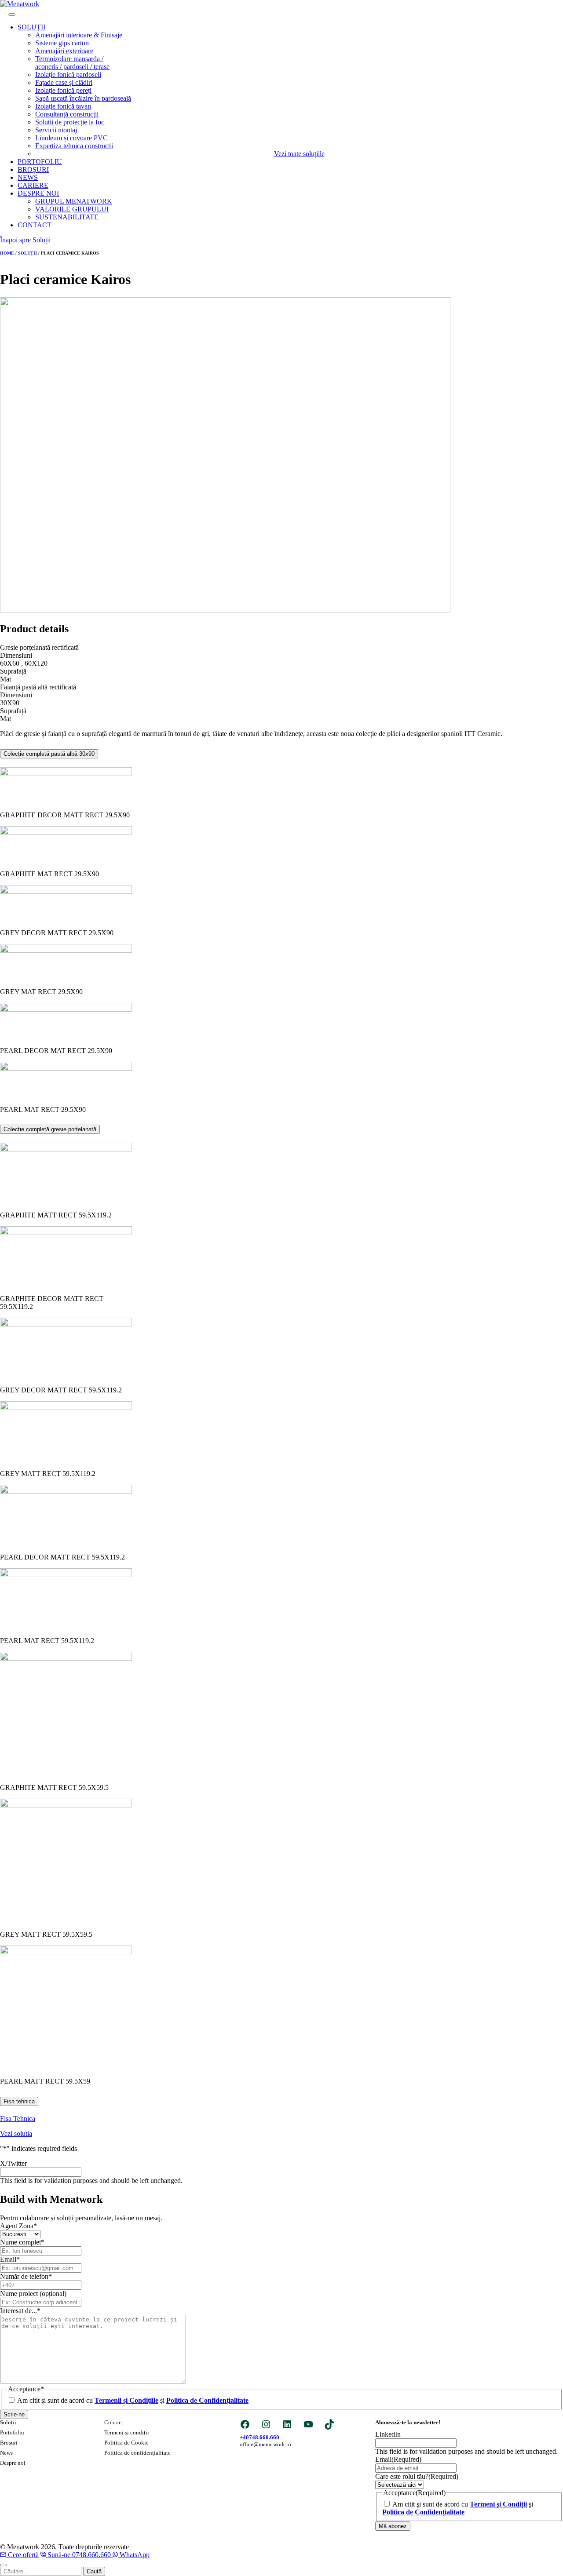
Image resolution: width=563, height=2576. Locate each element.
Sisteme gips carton (62, 43)
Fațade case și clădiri (64, 82)
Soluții (27, 253)
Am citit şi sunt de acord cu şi (133, 2400)
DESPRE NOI (38, 193)
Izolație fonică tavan (63, 106)
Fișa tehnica (19, 2101)
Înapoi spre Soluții (25, 240)
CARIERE (33, 185)
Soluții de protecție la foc (70, 122)
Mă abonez (393, 2526)
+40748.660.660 (260, 2437)
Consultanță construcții (67, 114)
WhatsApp (135, 2555)
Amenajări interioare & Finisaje (79, 35)
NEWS (28, 177)
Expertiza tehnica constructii (74, 146)
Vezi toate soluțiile (299, 154)
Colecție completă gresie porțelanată (50, 1129)
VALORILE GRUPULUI (72, 209)
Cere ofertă (23, 2555)
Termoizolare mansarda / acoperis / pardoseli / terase (72, 63)
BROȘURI (33, 169)
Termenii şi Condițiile (126, 2400)
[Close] (4, 2565)
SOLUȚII (31, 27)
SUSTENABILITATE (67, 217)
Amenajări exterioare (64, 51)
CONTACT (35, 225)
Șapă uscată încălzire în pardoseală (83, 98)
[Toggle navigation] (12, 15)
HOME (7, 253)
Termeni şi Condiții (498, 2504)
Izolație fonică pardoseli (68, 75)
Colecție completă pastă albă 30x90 (49, 754)
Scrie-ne (14, 2414)
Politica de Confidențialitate (207, 2400)
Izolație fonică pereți (63, 90)
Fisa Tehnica (18, 2119)
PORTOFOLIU (40, 162)
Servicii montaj (56, 130)
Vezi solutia (16, 2133)
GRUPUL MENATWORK (74, 201)
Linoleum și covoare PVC (71, 138)
